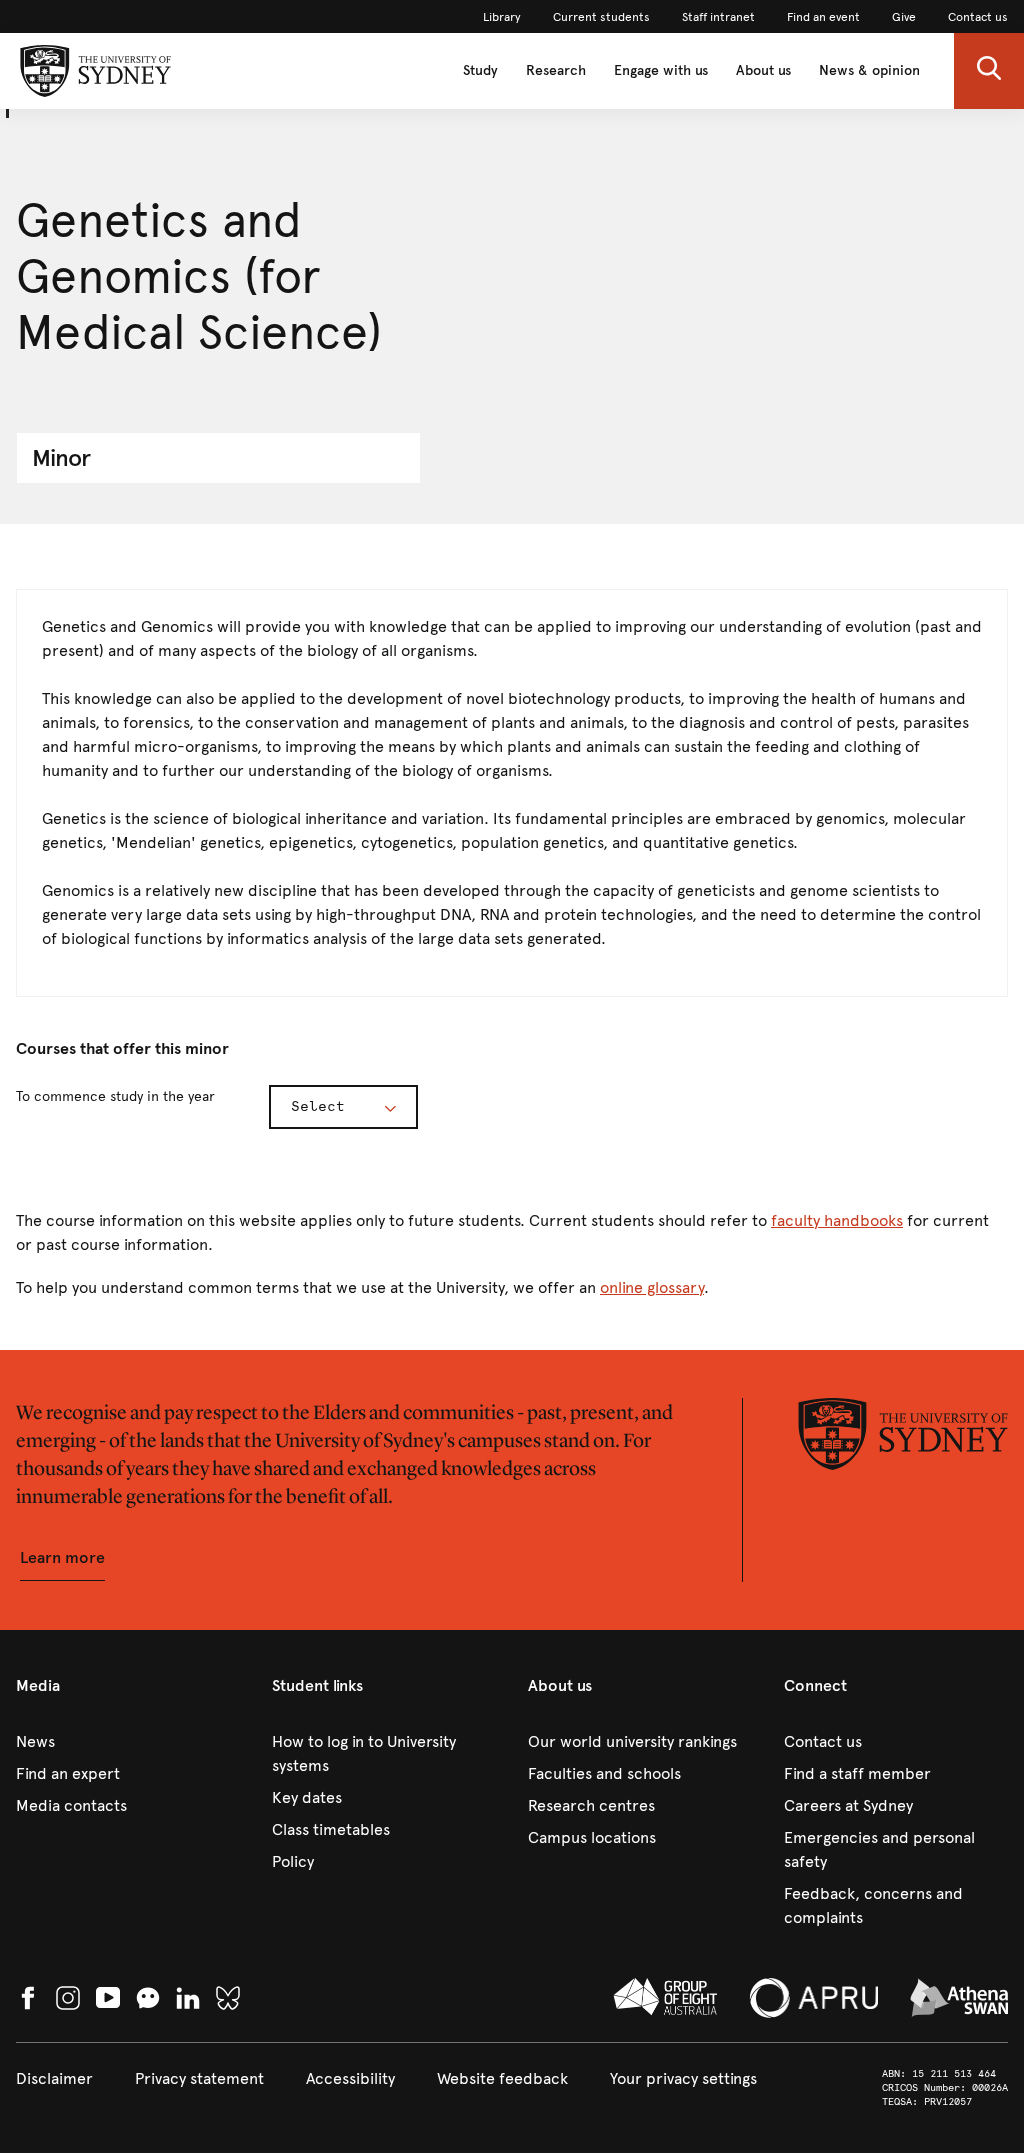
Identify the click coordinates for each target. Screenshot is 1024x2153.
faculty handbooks (837, 1220)
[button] (989, 71)
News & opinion (869, 70)
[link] (502, 17)
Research (556, 70)
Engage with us (661, 70)
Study (480, 70)
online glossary (652, 1287)
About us (763, 70)
